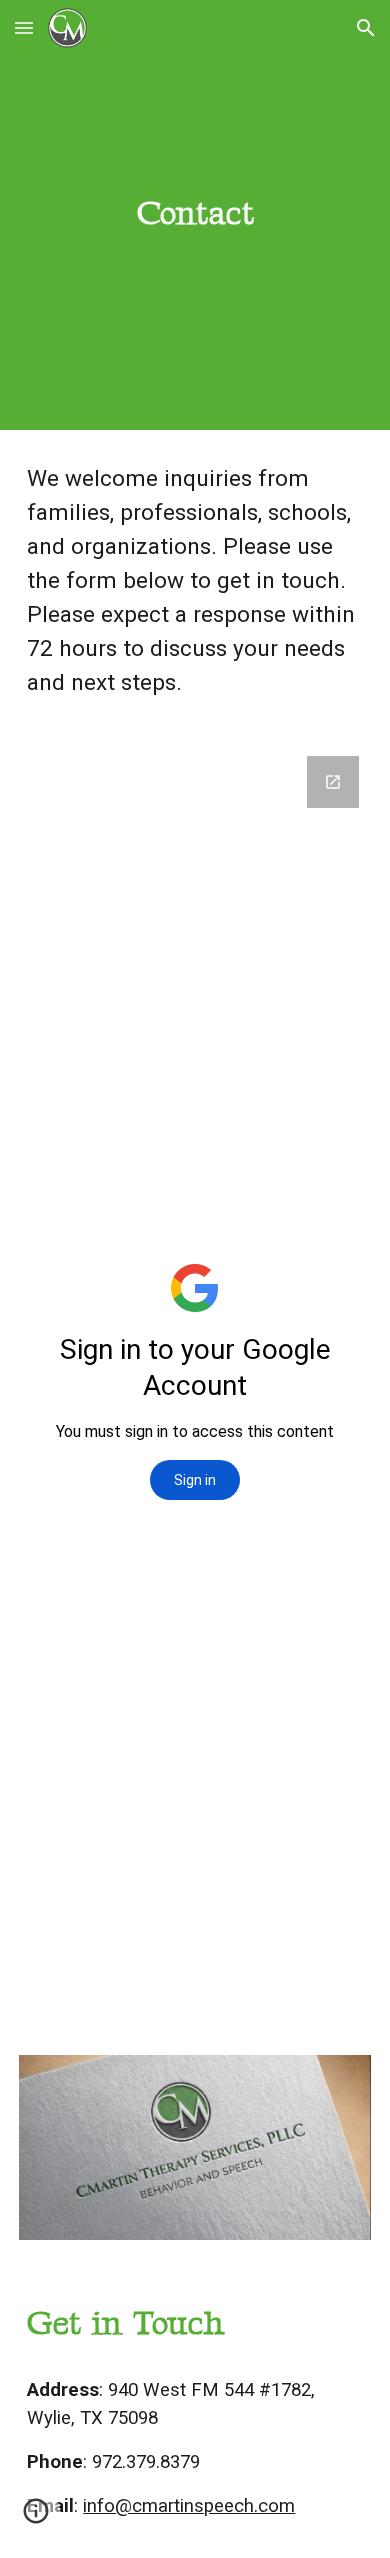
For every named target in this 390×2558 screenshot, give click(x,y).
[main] (195, 215)
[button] (24, 27)
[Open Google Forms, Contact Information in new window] (333, 782)
